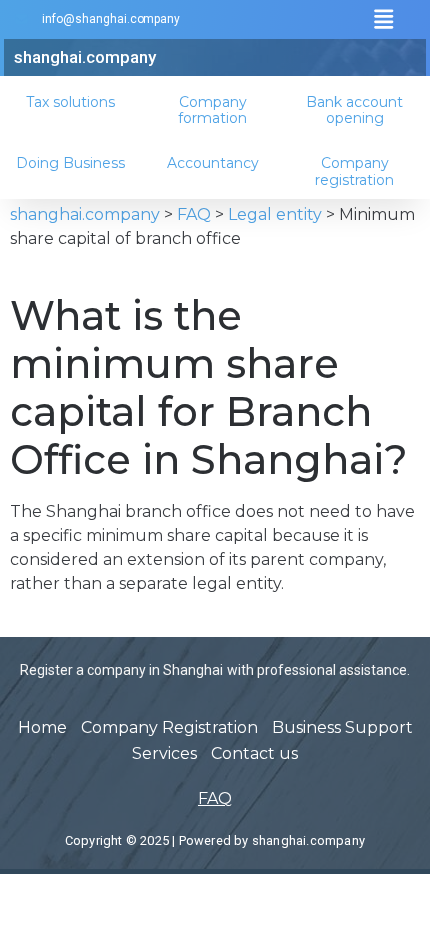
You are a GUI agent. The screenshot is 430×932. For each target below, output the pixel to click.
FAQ (215, 798)
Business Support (342, 727)
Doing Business (70, 163)
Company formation (212, 110)
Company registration (354, 171)
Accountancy (213, 163)
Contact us (254, 753)
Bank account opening (354, 110)
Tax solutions (70, 102)
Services (164, 753)
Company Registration (169, 727)
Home (42, 727)
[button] (383, 19)
